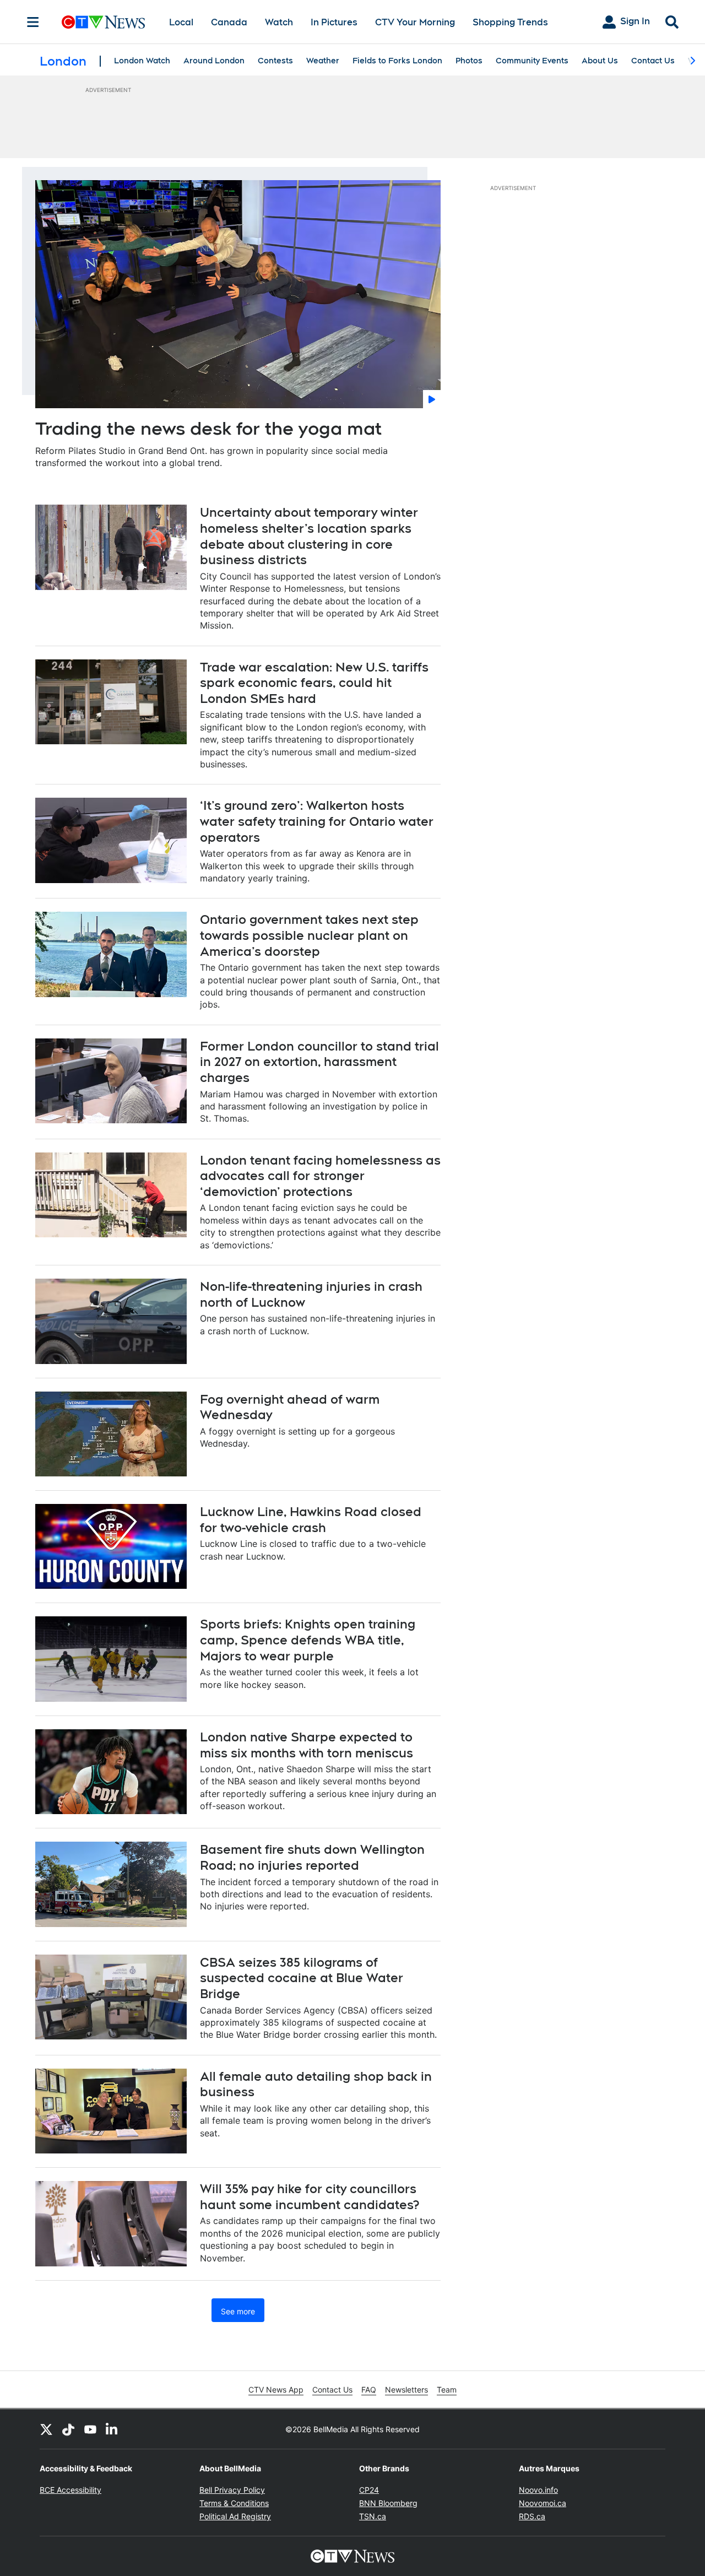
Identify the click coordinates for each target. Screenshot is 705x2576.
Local (181, 22)
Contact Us (653, 61)
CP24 (369, 2490)
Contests (275, 61)
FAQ (369, 2390)
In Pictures (334, 22)
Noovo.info (538, 2490)
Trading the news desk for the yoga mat (208, 428)
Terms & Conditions (234, 2503)
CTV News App (276, 2390)
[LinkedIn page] (112, 2429)
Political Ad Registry (235, 2516)
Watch (279, 22)
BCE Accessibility (70, 2490)
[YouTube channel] (90, 2429)
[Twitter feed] (46, 2429)
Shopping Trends (510, 22)
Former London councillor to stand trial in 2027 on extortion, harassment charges (319, 1062)
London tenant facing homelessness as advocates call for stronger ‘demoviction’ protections (320, 1176)
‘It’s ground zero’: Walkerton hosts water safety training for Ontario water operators (317, 821)
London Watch (142, 61)
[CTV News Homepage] (103, 22)
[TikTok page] (68, 2429)
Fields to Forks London (397, 61)
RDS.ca (532, 2516)
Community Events (532, 61)
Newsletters (406, 2390)
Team (447, 2390)
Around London (214, 61)
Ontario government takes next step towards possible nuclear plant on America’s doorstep (309, 935)
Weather (323, 61)
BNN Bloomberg (388, 2503)
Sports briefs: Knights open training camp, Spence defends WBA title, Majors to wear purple (308, 1640)
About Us (600, 61)
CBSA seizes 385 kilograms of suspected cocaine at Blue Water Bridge (302, 1978)
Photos (469, 61)
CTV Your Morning (415, 22)
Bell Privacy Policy (232, 2490)
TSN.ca (373, 2516)
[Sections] (33, 22)
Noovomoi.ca (543, 2503)
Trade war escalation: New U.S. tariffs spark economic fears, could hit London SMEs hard (314, 683)
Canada (229, 22)
